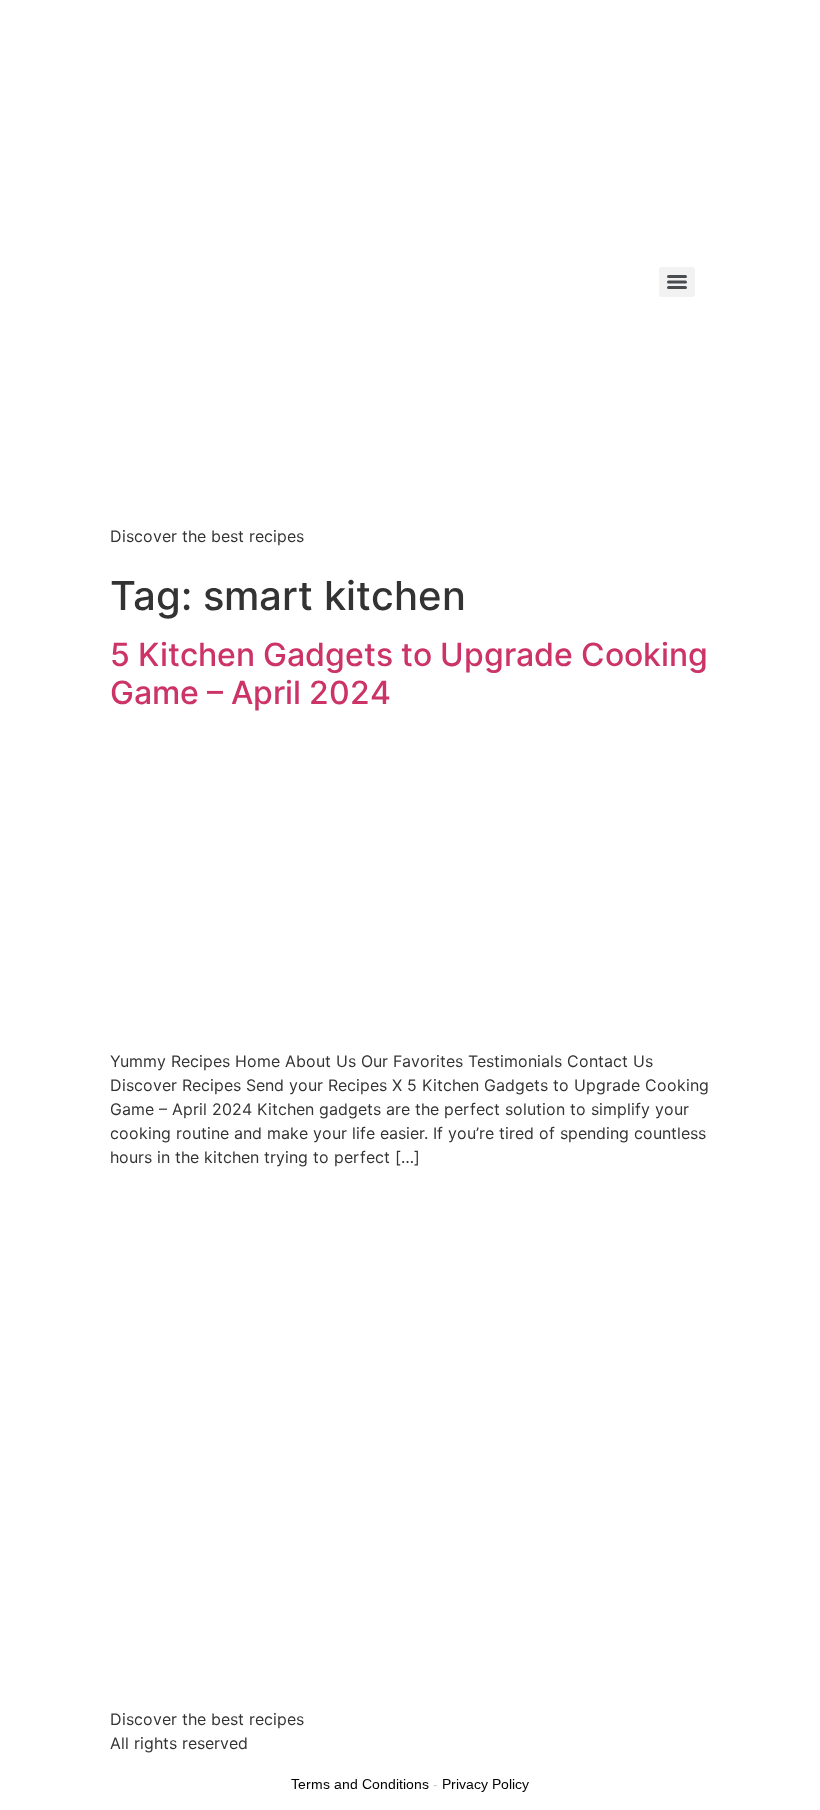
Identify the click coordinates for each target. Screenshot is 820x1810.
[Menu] (677, 282)
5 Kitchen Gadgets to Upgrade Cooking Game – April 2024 (409, 673)
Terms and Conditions (360, 1784)
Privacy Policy (485, 1784)
